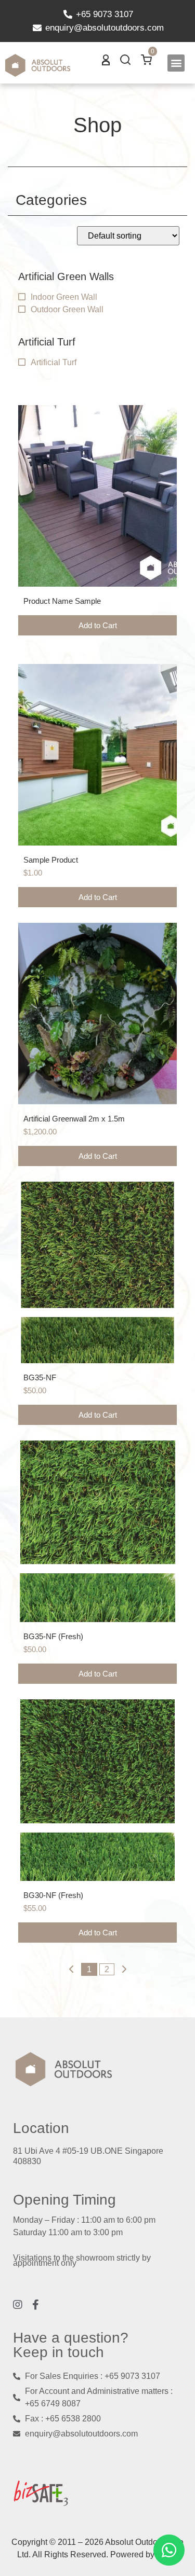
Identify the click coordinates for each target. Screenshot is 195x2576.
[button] (176, 63)
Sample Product (51, 860)
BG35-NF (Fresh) (53, 1636)
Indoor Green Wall (64, 297)
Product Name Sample (62, 601)
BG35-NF (40, 1377)
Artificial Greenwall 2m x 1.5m (74, 1119)
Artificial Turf (54, 362)
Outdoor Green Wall (67, 309)
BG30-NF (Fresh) (53, 1895)
